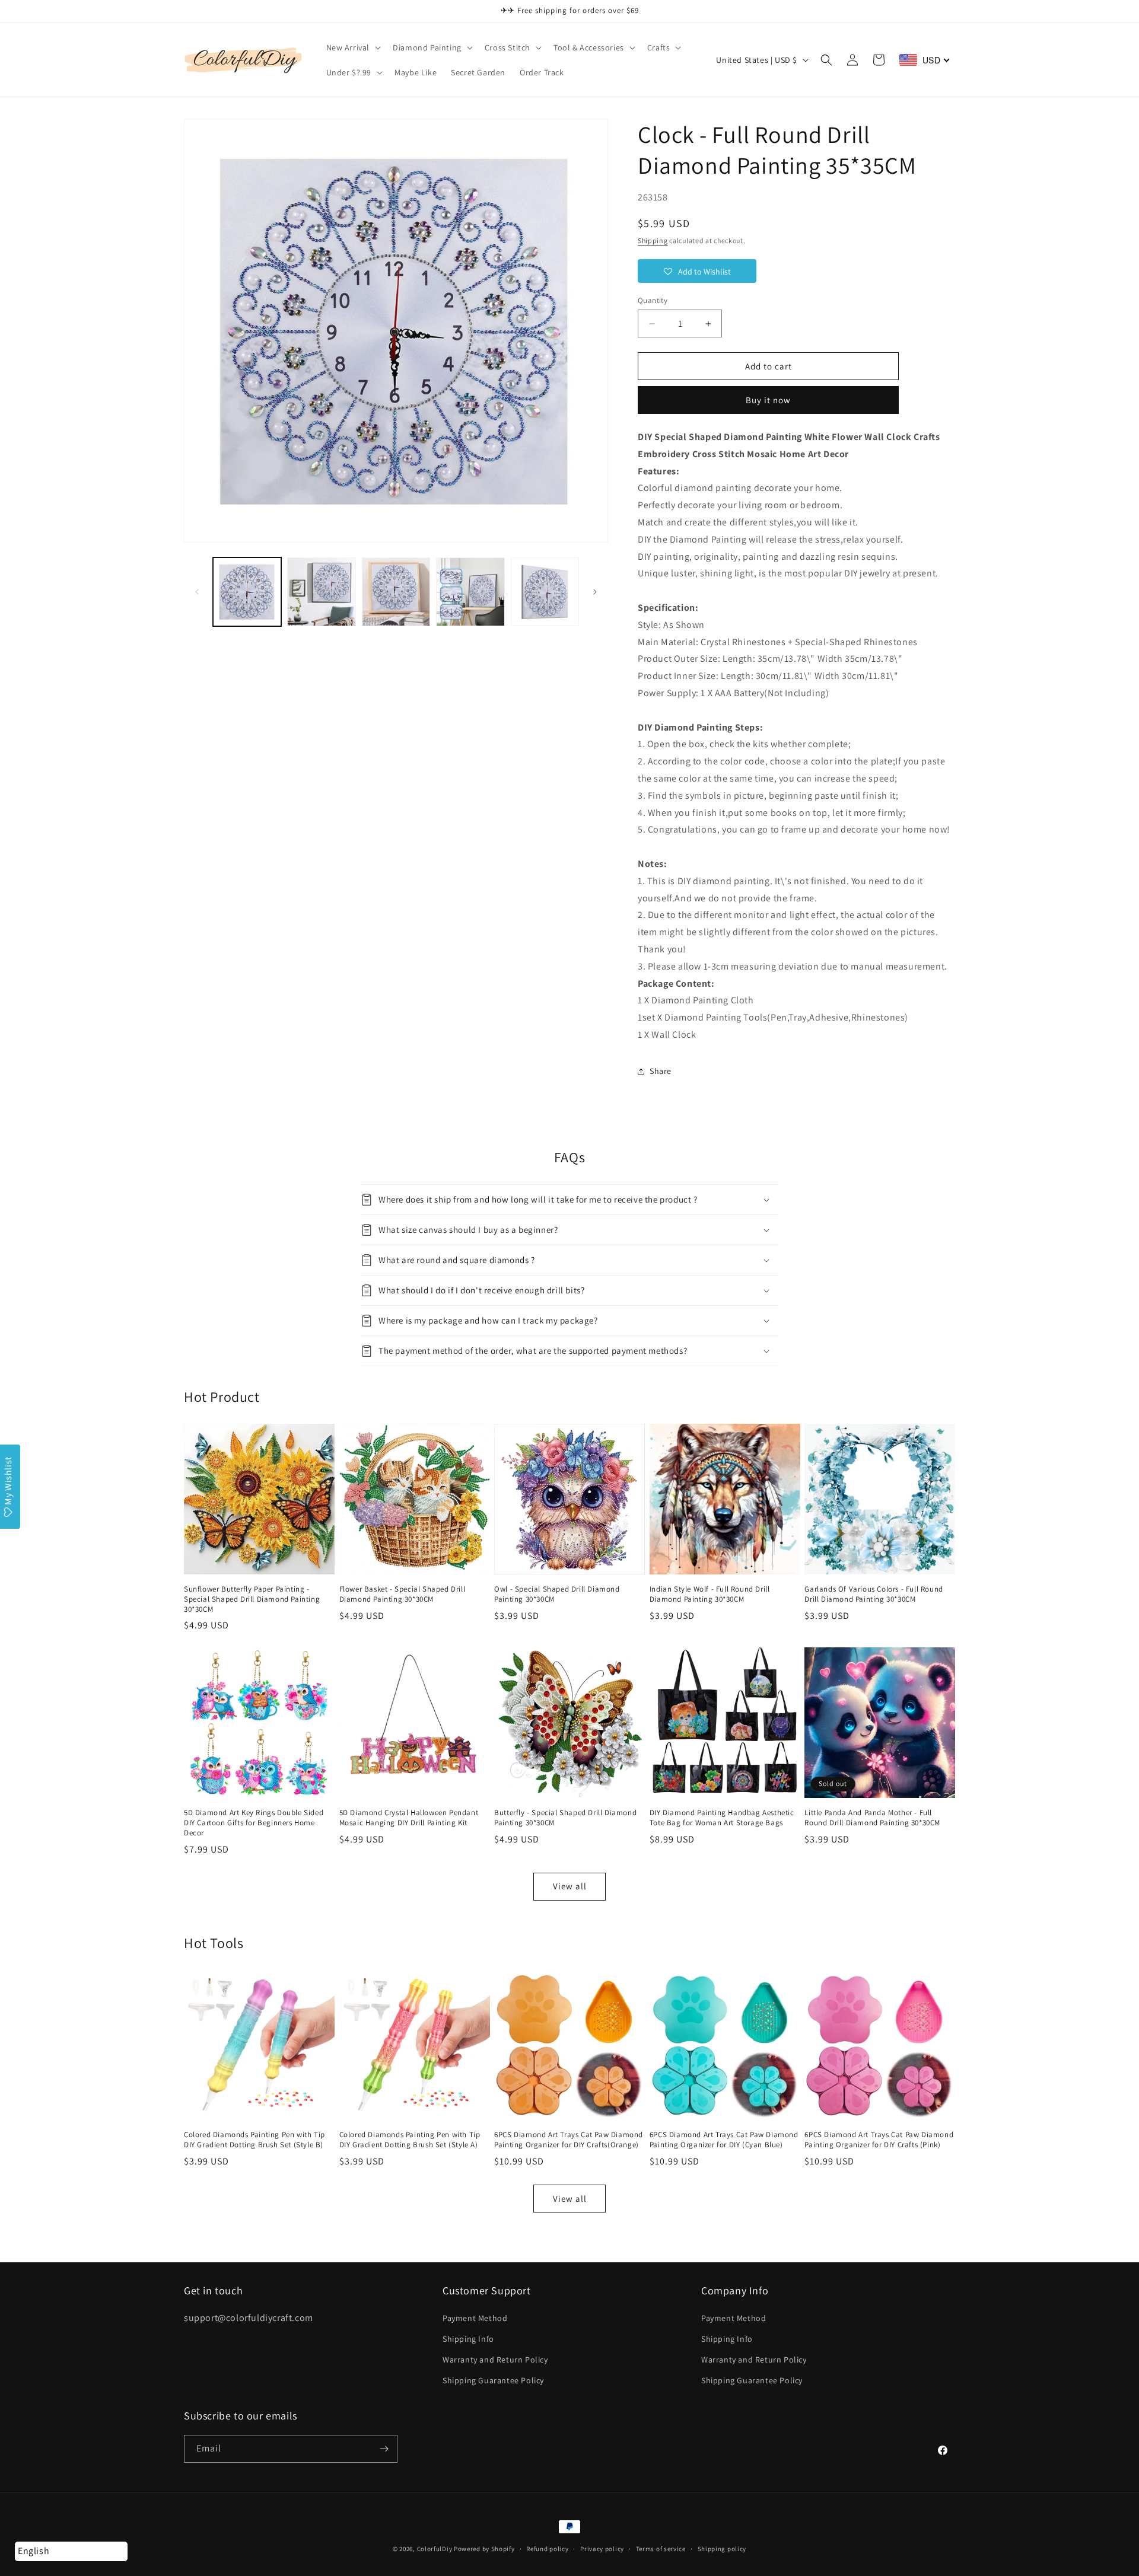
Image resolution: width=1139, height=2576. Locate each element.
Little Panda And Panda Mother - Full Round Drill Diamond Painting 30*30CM (872, 1818)
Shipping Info (468, 2339)
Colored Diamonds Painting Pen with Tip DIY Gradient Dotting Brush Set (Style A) (410, 2140)
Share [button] (661, 1071)
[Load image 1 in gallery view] (247, 592)
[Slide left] (197, 592)
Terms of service (661, 2549)
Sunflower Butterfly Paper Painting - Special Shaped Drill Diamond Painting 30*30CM (252, 1599)
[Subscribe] (384, 2449)
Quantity (653, 300)
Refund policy (547, 2549)
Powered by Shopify (484, 2549)
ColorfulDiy (435, 2549)
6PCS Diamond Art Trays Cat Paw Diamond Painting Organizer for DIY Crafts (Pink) (879, 2140)
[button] (353, 47)
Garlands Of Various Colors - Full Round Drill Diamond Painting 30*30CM (874, 1594)
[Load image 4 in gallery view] (470, 592)
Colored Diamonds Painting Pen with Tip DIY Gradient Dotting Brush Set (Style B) (254, 2140)
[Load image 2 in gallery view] (321, 592)
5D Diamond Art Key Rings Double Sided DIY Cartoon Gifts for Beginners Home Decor (254, 1823)
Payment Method (475, 2318)
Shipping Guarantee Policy (493, 2380)
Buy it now (768, 400)
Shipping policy (722, 2549)
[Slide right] (595, 592)
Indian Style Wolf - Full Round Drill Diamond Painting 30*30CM (710, 1594)
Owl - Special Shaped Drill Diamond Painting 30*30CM (557, 1594)
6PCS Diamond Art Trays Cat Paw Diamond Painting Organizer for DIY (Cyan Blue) (724, 2140)
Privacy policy (602, 2549)
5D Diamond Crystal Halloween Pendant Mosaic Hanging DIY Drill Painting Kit (409, 1818)
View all (570, 1886)
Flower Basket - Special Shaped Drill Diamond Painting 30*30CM (403, 1594)
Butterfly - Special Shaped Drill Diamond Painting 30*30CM (565, 1818)
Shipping (653, 240)
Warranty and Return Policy (495, 2360)
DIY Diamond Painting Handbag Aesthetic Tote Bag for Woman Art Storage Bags (722, 1818)
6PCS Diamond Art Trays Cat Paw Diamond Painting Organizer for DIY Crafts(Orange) (569, 2140)
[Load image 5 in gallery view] (545, 592)
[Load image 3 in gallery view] (396, 592)
